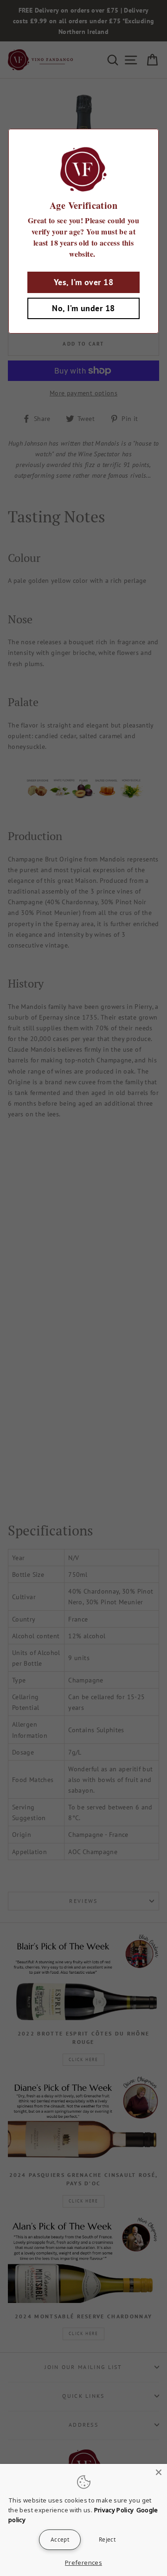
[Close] (159, 2472)
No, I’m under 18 (83, 308)
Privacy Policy (114, 2510)
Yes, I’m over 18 (83, 282)
